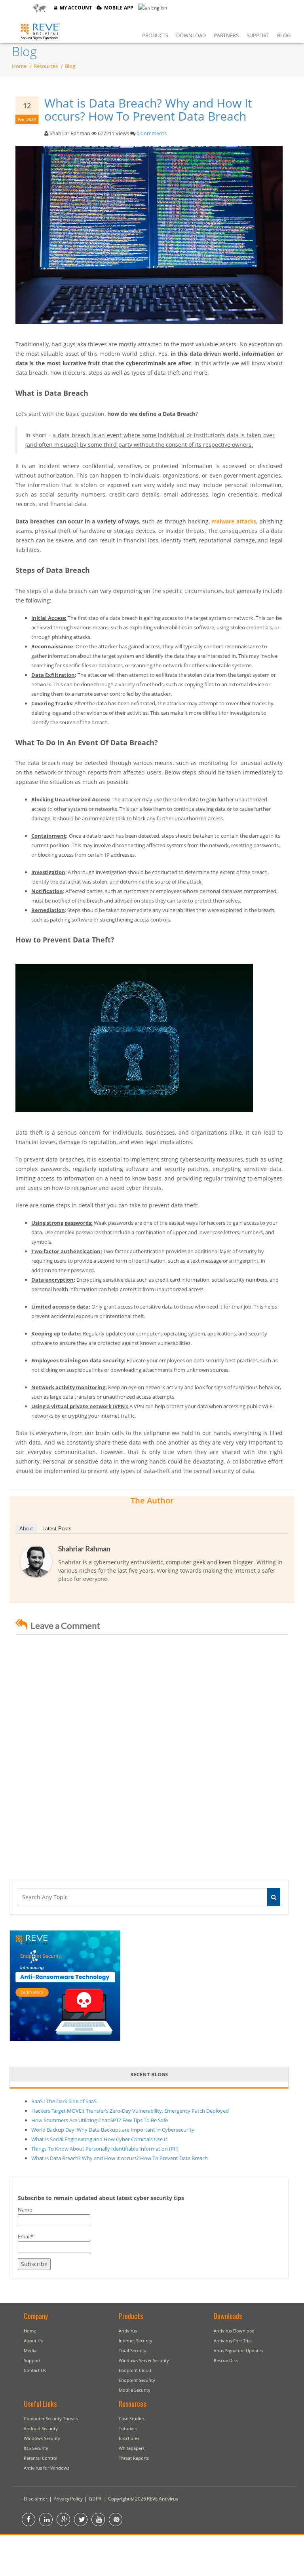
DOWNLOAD (191, 35)
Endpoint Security (137, 2380)
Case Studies (132, 2418)
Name (25, 2210)
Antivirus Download (234, 2331)
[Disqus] (152, 1749)
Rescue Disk (226, 2360)
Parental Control (41, 2458)
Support (32, 2360)
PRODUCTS (155, 35)
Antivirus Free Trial (233, 2341)
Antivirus (128, 2331)
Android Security (41, 2428)
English (159, 8)
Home (19, 66)
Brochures (129, 2438)
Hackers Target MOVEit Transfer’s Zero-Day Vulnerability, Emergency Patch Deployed (130, 2111)
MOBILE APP (118, 8)
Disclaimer (36, 2499)
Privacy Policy (68, 2499)
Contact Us (35, 2370)
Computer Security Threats (51, 2418)
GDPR (95, 2499)
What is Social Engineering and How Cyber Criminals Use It (99, 2139)
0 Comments (152, 133)
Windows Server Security (144, 2360)
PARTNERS (226, 35)
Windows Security (42, 2438)
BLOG (284, 35)
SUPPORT (258, 35)
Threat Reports (134, 2458)
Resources (46, 66)
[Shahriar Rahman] (36, 1561)
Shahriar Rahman (84, 1549)
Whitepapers (132, 2448)
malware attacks (234, 521)
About (26, 1529)
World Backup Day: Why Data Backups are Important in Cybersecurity (113, 2130)
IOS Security (36, 2448)
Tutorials (128, 2428)
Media (30, 2350)
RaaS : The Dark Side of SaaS (64, 2101)
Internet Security (136, 2341)
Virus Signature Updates (238, 2350)
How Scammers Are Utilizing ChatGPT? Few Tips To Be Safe (100, 2120)
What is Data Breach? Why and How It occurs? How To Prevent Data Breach (148, 110)
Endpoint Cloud (135, 2370)
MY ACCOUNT (75, 8)
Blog (24, 51)
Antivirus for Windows (47, 2468)
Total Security (133, 2350)
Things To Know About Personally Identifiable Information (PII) (105, 2149)
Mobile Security (135, 2390)
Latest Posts (57, 1529)
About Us (33, 2341)
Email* (26, 2236)
